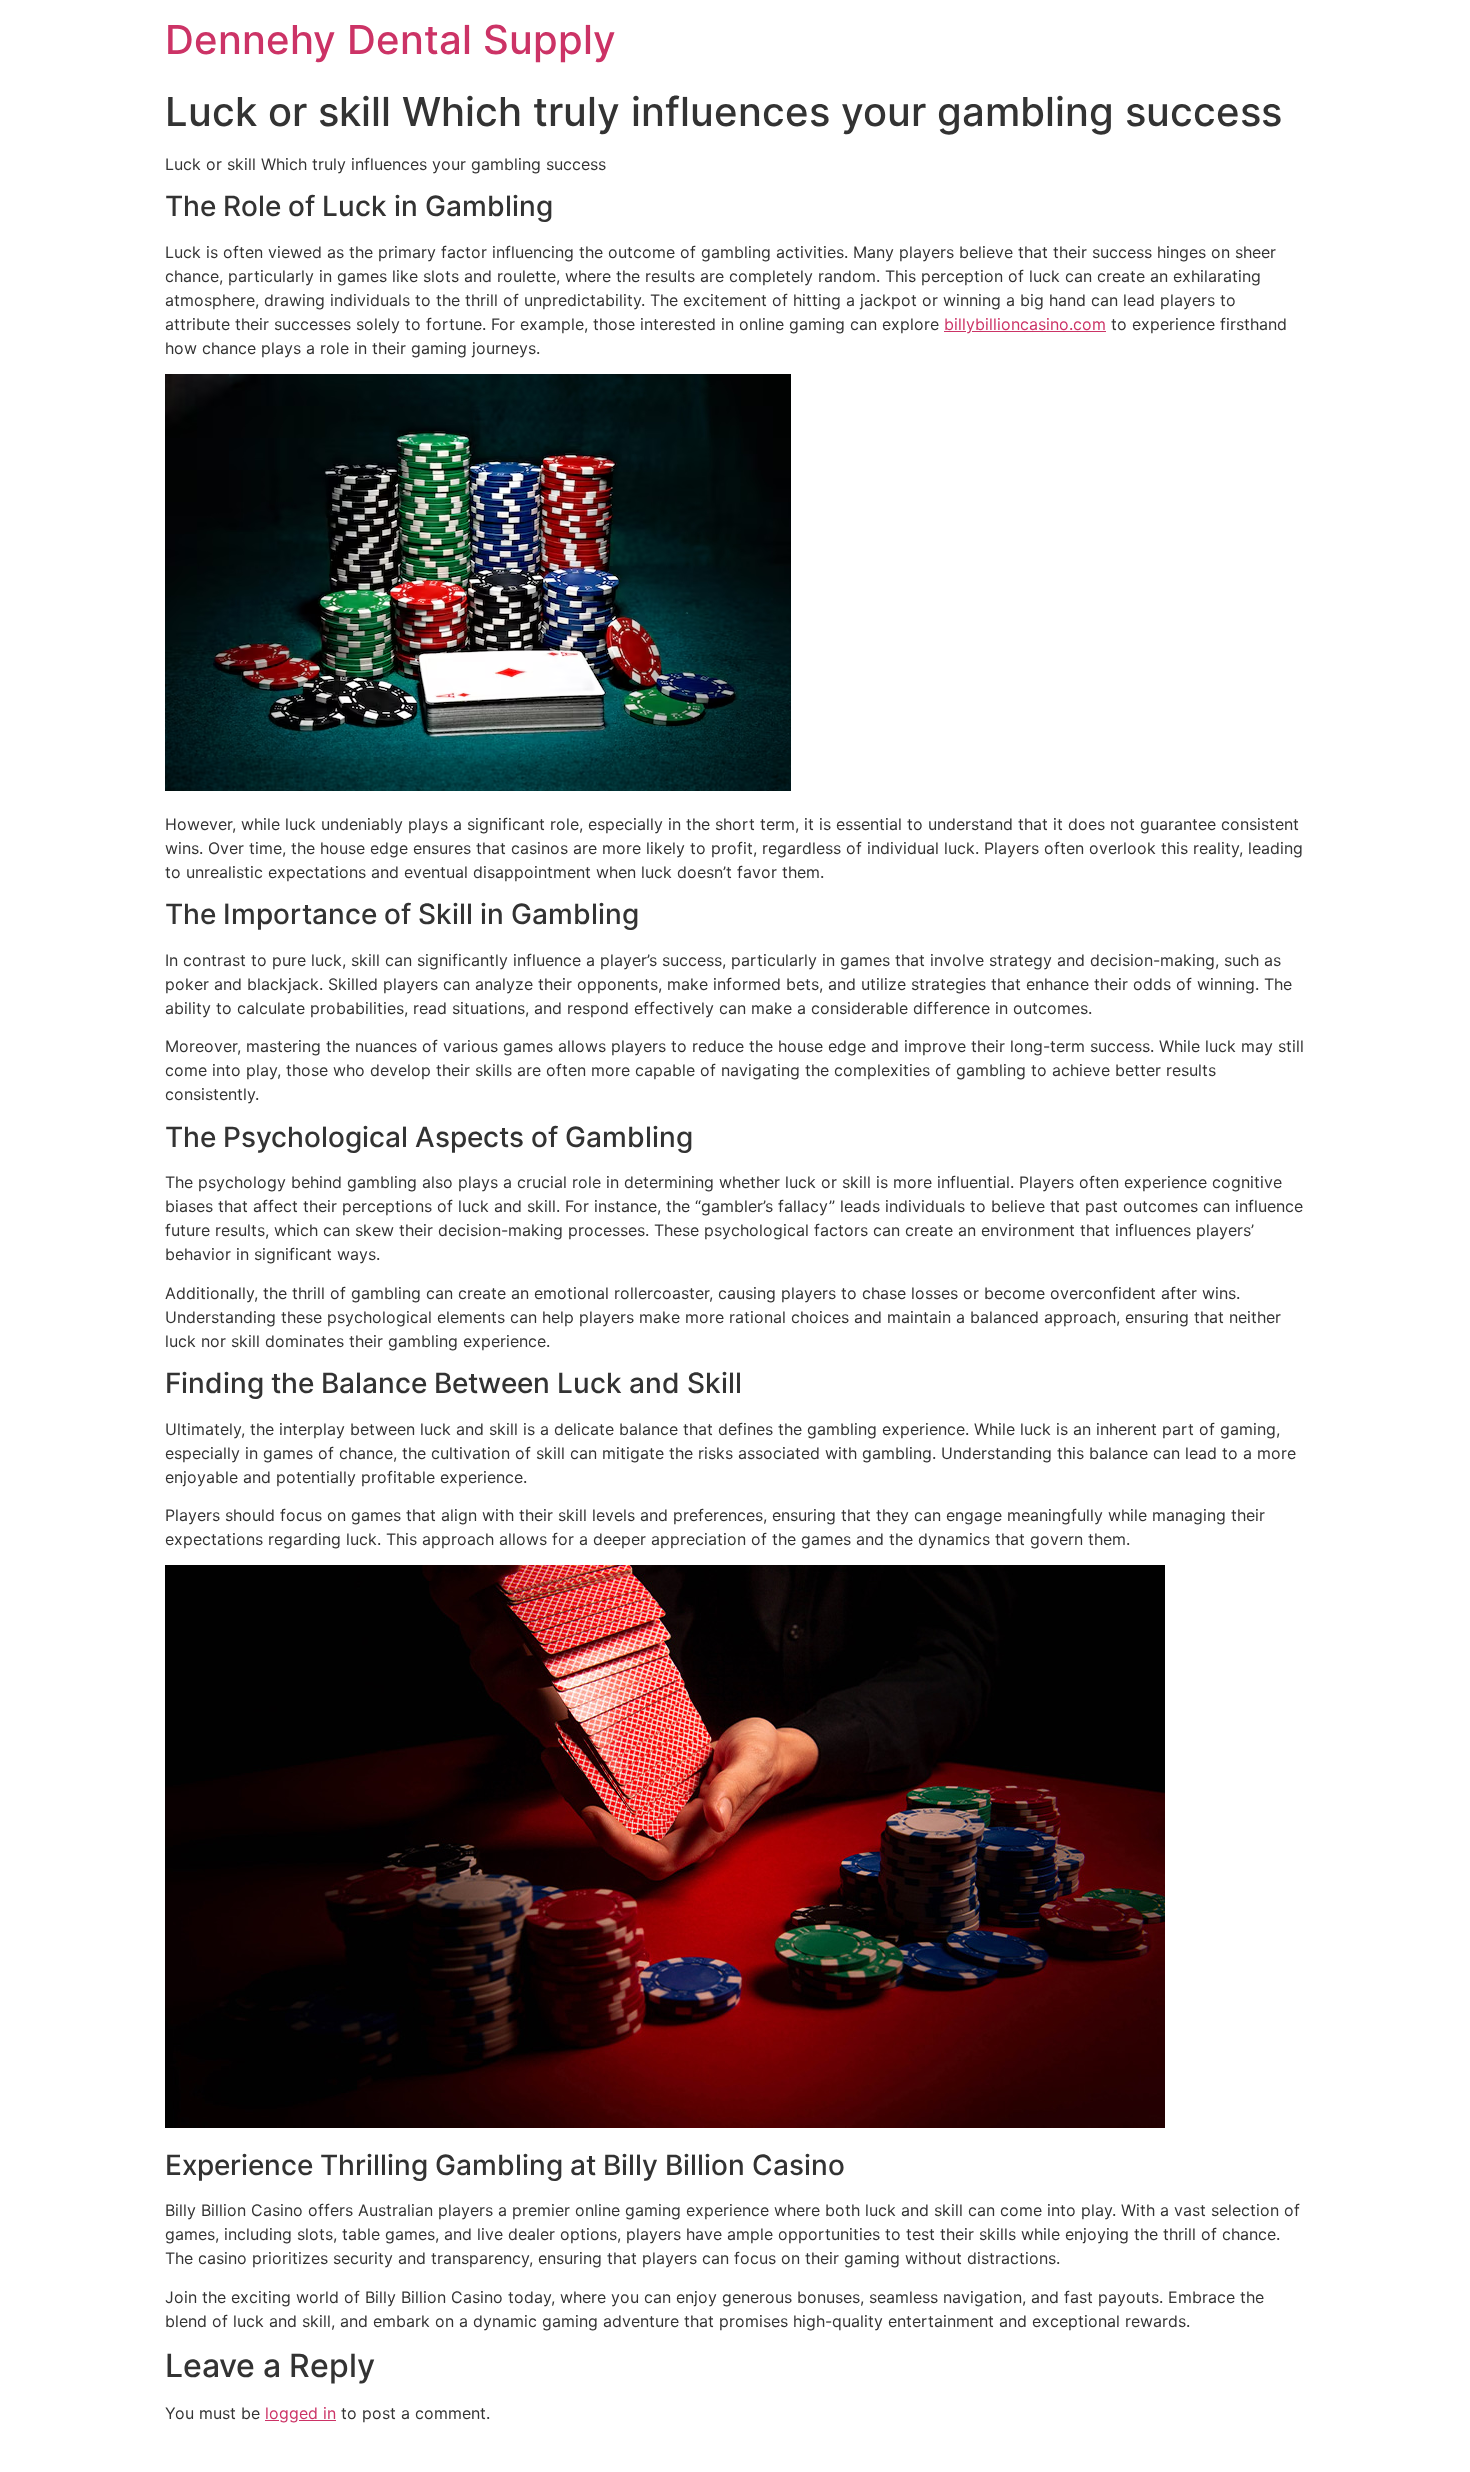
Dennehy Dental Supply (390, 39)
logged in (300, 2413)
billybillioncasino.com (1025, 324)
